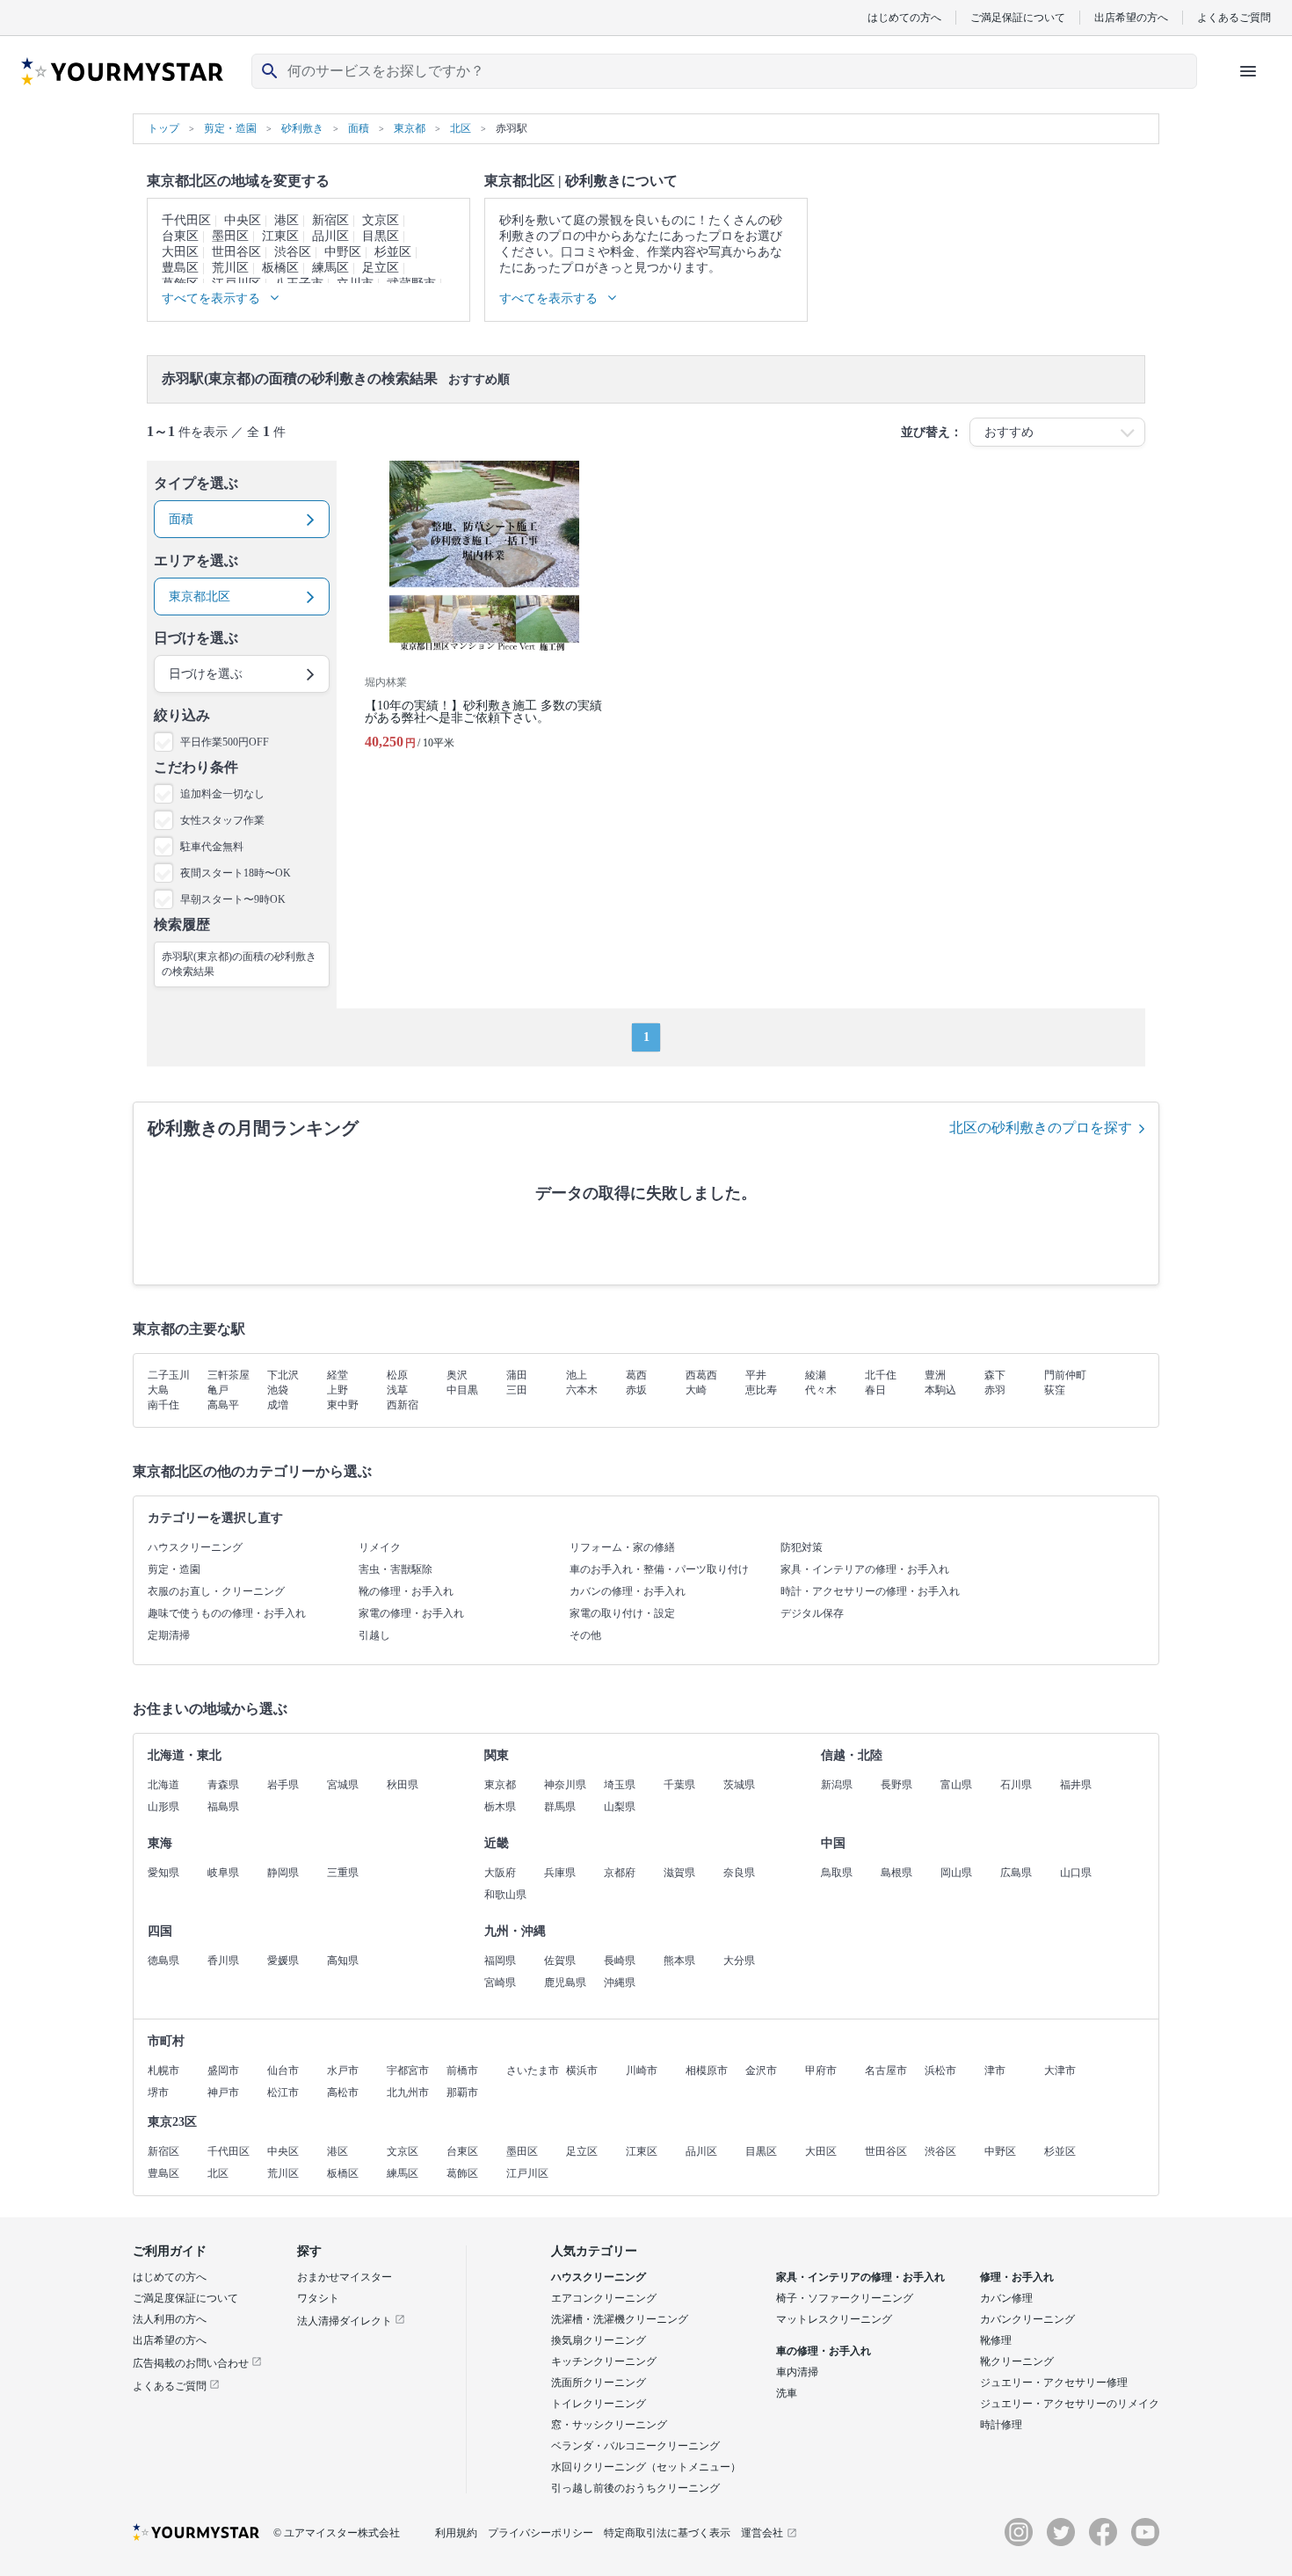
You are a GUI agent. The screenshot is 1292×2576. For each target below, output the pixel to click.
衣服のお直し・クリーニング (216, 1591)
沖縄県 (620, 1983)
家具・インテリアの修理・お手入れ (865, 1569)
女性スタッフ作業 (222, 820)
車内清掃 (797, 2372)
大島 (158, 1390)
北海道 (163, 1785)
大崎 (696, 1390)
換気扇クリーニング (599, 2340)
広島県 (1016, 1873)
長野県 (896, 1785)
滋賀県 (679, 1873)
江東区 (280, 236)
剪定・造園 (174, 1569)
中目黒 (462, 1390)
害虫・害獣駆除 (396, 1569)
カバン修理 (1006, 2298)
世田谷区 (236, 252)
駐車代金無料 (212, 847)
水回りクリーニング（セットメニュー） (646, 2467)
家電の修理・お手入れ (411, 1613)
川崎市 (642, 2070)
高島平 (223, 1405)
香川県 (223, 1961)
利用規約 (456, 2533)
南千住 (163, 1405)
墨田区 (230, 236)
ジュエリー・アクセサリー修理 (1054, 2383)
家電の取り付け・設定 (622, 1613)
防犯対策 (802, 1547)
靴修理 (996, 2340)
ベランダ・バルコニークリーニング (635, 2446)
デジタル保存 (812, 1613)
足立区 (381, 268)
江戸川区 (527, 2173)
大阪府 (500, 1873)
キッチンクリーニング (604, 2361)
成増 (278, 1405)
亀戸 (218, 1390)
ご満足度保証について (185, 2298)
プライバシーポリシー (541, 2533)
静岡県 (283, 1873)
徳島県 (163, 1961)
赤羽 (995, 1390)
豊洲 (935, 1375)
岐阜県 (223, 1873)
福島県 (223, 1807)
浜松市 (940, 2070)
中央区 (243, 220)
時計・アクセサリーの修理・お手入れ (870, 1591)
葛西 (636, 1375)
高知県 (343, 1961)
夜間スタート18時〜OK (236, 873)
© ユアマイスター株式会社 (337, 2533)
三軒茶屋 (229, 1375)
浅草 (397, 1390)
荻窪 (1055, 1390)
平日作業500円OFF (225, 742)
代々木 (821, 1390)
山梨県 (620, 1807)
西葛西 (701, 1375)
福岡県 (500, 1961)
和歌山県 (505, 1895)
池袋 (278, 1390)
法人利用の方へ (170, 2319)
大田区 (180, 252)
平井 (756, 1375)
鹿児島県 (565, 1983)
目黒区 (381, 236)
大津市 (1060, 2070)
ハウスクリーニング (195, 1547)
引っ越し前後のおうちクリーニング (635, 2488)
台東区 (180, 236)
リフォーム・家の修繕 (622, 1547)
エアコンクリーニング (604, 2298)
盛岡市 (223, 2070)
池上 (577, 1375)
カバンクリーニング (1027, 2319)
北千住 (881, 1375)
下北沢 (283, 1375)
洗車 (787, 2393)
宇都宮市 (408, 2070)
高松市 (343, 2092)
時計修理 (1001, 2425)
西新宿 (403, 1405)
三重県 (343, 1873)
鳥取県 (837, 1873)
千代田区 (186, 220)
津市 (995, 2070)
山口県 (1076, 1873)
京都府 (620, 1873)
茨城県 (739, 1785)
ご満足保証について (1018, 17)
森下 (995, 1375)
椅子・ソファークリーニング (845, 2298)
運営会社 (762, 2533)
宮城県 (343, 1785)
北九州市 (408, 2092)
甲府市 (821, 2070)
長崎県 (620, 1961)
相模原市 (707, 2070)
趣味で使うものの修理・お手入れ (227, 1613)
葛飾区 (462, 2173)
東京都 (500, 1785)
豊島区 (180, 268)
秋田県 (403, 1785)
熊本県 (679, 1961)
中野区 (343, 252)
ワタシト (318, 2298)
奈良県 (739, 1873)
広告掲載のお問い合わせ (192, 2363)
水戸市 (343, 2070)
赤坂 (636, 1390)
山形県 (163, 1807)
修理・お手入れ (1017, 2277)
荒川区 (230, 268)
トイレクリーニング (599, 2404)
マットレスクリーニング (834, 2319)
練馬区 (330, 268)
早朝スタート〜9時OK (233, 899)
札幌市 (163, 2070)
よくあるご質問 (1234, 17)
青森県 (223, 1785)
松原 (397, 1375)
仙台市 (283, 2070)
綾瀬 (816, 1375)
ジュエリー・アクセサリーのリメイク (1070, 2404)
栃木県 (500, 1807)
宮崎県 (500, 1983)
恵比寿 (761, 1390)
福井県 (1076, 1785)
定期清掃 (169, 1635)
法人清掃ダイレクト (346, 2321)
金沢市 (761, 2070)
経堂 (338, 1375)
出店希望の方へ (1131, 17)
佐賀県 (560, 1961)
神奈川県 (565, 1785)
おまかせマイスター (345, 2277)
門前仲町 (1065, 1375)
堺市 (158, 2092)
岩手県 (283, 1785)
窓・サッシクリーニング (609, 2425)
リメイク (380, 1547)
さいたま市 (533, 2070)
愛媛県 (283, 1961)
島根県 (896, 1873)
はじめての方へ (904, 17)
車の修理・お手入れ (824, 2351)
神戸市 (223, 2092)
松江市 (283, 2092)
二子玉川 (169, 1375)
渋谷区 (293, 252)
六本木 (582, 1390)
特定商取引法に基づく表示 (667, 2533)
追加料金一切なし (222, 794)
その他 (585, 1635)
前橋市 (462, 2070)
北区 (218, 2173)
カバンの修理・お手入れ (628, 1591)
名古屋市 (886, 2070)
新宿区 (330, 220)
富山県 (956, 1785)
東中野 (343, 1405)
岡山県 (956, 1873)
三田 (517, 1390)
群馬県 (560, 1807)
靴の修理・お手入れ (406, 1591)
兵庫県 (560, 1873)
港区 (287, 220)
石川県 (1016, 1785)
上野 (338, 1390)
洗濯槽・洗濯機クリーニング (620, 2319)
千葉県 (679, 1785)
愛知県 (163, 1873)
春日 (875, 1390)
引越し (374, 1635)
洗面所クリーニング (599, 2383)
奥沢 (457, 1375)
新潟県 (837, 1785)
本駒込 (940, 1390)
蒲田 (517, 1375)
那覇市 (462, 2092)
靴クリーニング (1017, 2361)
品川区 (330, 236)
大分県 (739, 1961)
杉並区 (393, 252)
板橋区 (280, 268)
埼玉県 (620, 1785)
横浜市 (582, 2070)
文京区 (381, 220)
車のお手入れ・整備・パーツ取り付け (659, 1569)
